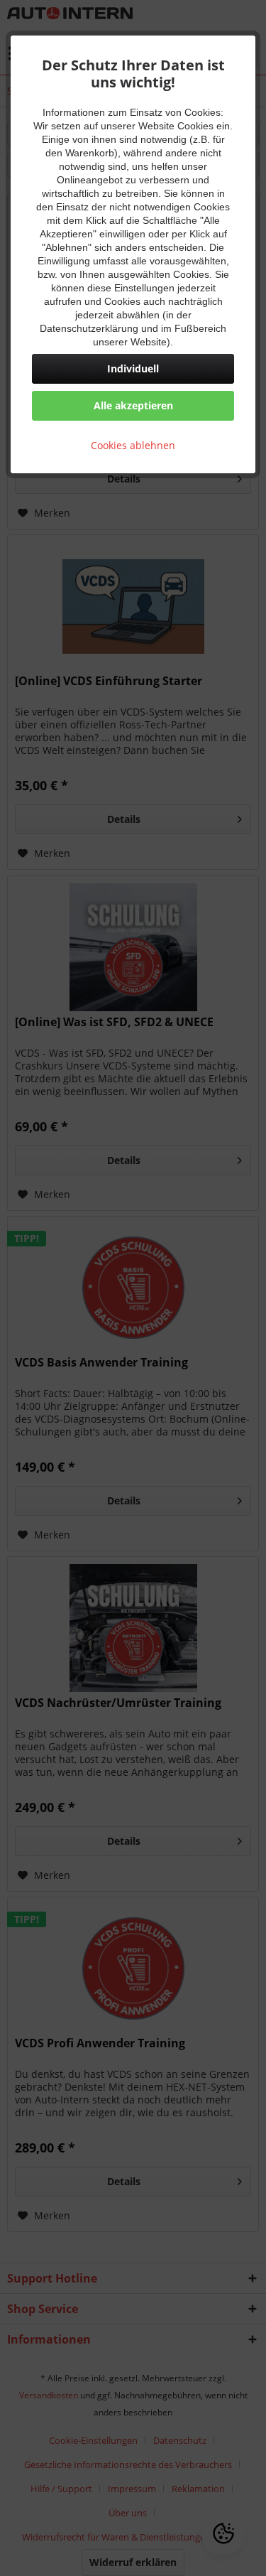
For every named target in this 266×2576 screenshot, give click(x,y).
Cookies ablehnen (133, 445)
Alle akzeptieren (133, 405)
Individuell (133, 368)
